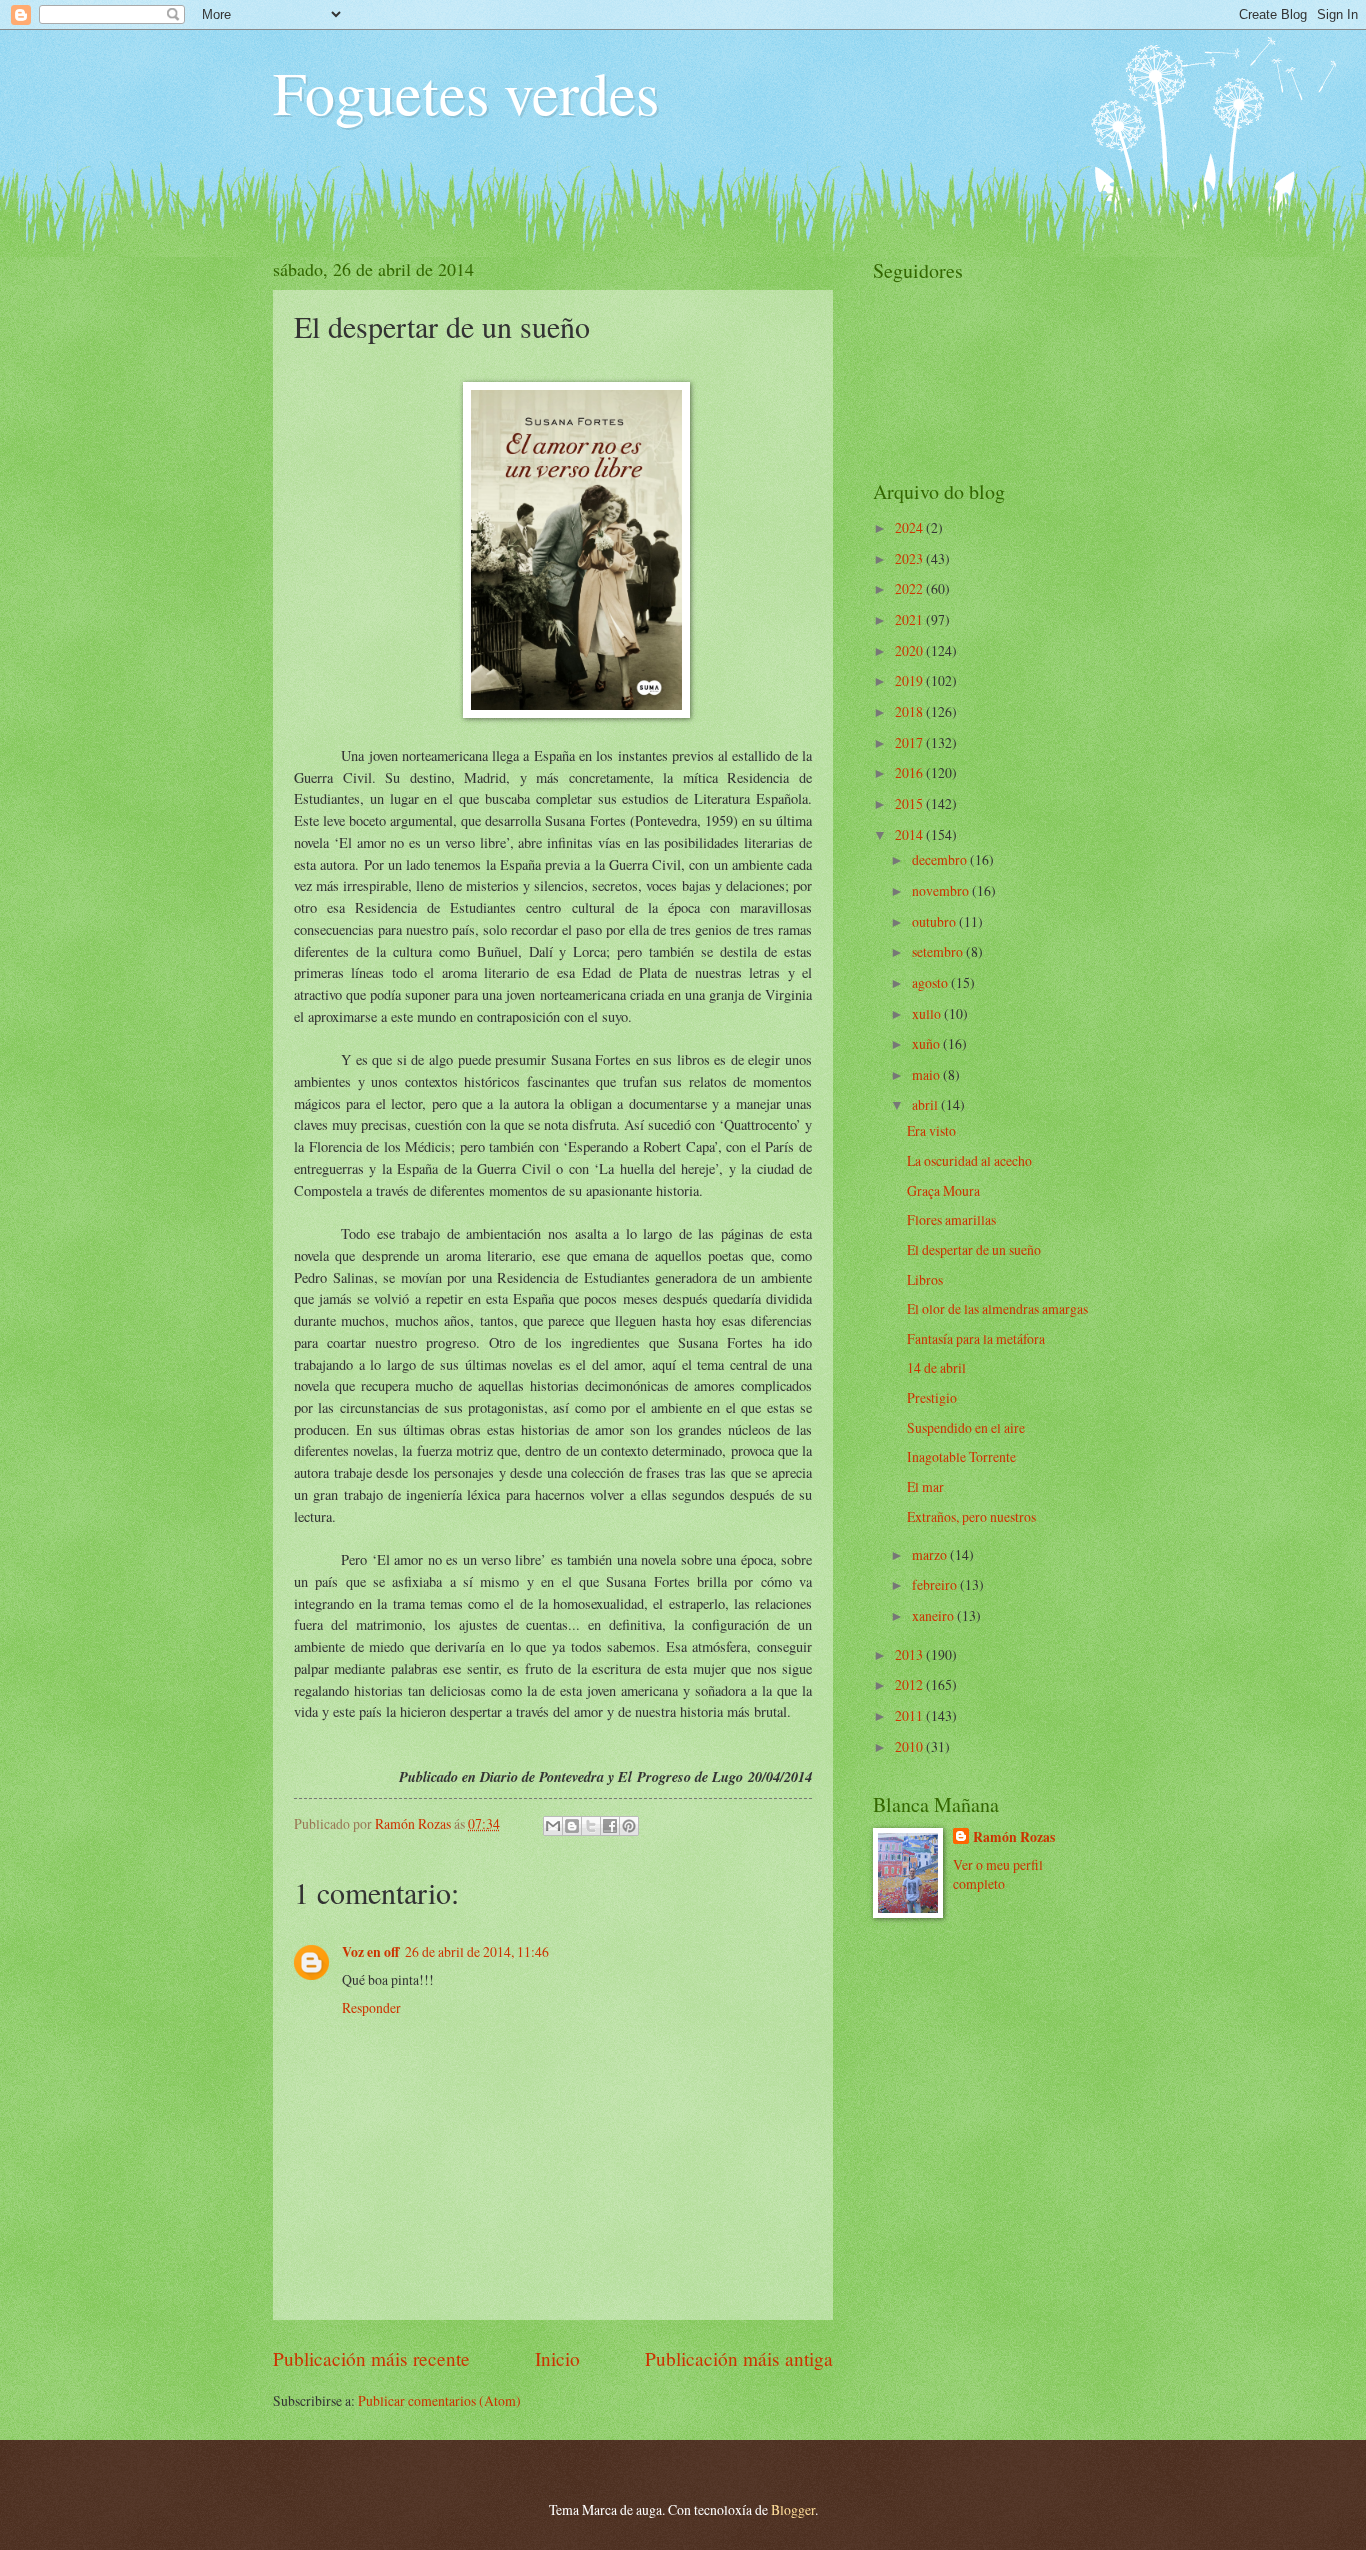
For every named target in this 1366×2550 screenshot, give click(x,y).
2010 (910, 1746)
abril (926, 1104)
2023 (910, 558)
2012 (910, 1684)
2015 (910, 803)
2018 (910, 711)
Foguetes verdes (466, 92)
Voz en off (370, 1952)
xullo (928, 1013)
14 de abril (936, 1367)
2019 (910, 680)
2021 (910, 619)
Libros (925, 1279)
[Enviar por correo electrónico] (553, 1826)
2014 (910, 834)
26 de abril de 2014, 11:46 (477, 1951)
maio (927, 1074)
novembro (942, 890)
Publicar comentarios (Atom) (439, 2400)
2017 (910, 742)
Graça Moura (943, 1190)
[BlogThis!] (572, 1826)
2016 (910, 772)
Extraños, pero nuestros (971, 1516)
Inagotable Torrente (961, 1456)
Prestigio (932, 1397)
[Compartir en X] (591, 1826)
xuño (927, 1043)
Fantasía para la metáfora (976, 1338)
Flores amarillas (951, 1219)
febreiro (936, 1584)
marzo (931, 1554)
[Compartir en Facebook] (610, 1826)
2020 (910, 650)
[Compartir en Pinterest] (629, 1826)
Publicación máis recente (371, 2358)
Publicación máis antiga (739, 2358)
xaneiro (934, 1615)
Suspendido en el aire (966, 1427)
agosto (931, 982)
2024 (910, 527)
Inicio (557, 2358)
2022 (910, 588)
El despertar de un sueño (974, 1249)
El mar (925, 1486)
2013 (910, 1654)
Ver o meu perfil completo (998, 1874)
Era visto (931, 1130)
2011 (910, 1715)
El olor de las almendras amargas (997, 1308)
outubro (935, 921)
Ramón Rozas (1014, 1837)
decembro (941, 859)
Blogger (793, 2509)
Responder (371, 2007)
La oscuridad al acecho (969, 1160)
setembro (939, 951)
